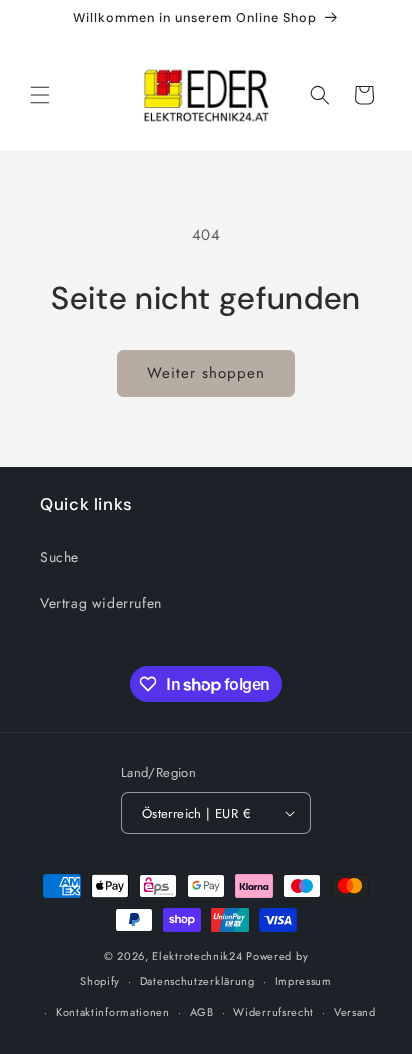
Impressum (303, 981)
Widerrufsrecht (273, 1012)
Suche (59, 557)
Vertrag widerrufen (101, 603)
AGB (202, 1012)
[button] (40, 95)
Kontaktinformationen (113, 1012)
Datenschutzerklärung (197, 981)
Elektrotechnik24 (197, 956)
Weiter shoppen (206, 373)
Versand (355, 1012)
